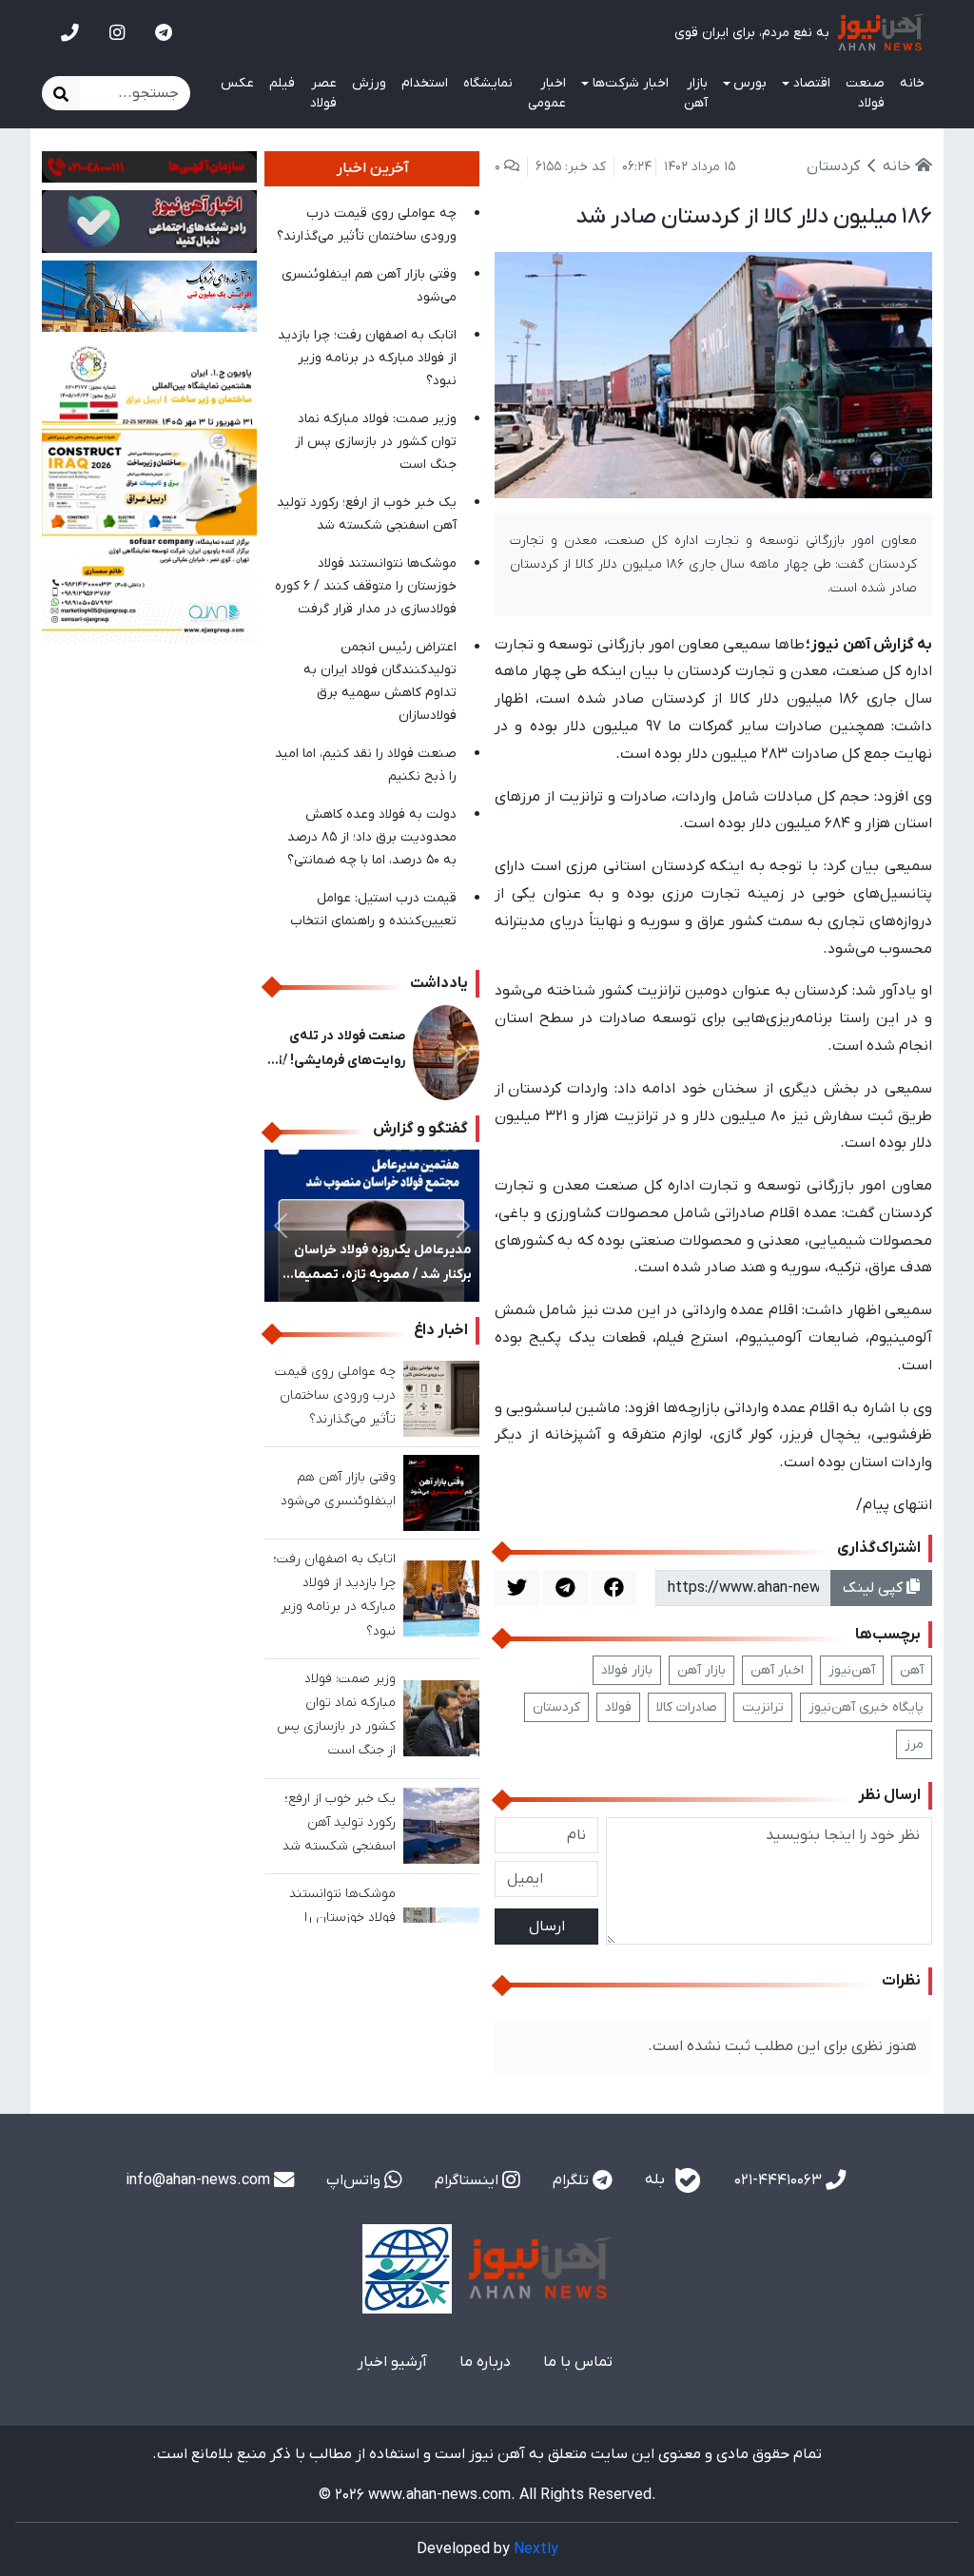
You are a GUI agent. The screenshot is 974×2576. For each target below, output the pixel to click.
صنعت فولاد (865, 93)
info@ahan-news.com (200, 2180)
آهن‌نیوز (852, 1670)
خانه (912, 83)
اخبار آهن (777, 1670)
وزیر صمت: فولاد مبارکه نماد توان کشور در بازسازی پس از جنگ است (376, 442)
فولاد (618, 1707)
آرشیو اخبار (392, 2362)
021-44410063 (780, 2180)
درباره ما (485, 2362)
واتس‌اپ (355, 2180)
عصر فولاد (323, 93)
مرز (914, 1744)
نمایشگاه (488, 83)
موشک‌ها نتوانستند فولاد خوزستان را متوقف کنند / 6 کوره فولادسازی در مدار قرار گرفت (366, 586)
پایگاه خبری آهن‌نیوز (866, 1707)
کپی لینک (875, 1588)
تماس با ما (578, 2362)
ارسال (547, 1927)
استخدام (425, 83)
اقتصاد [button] (812, 83)
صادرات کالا (687, 1707)
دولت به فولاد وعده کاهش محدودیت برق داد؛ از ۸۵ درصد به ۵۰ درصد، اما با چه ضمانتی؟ (372, 837)
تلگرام (573, 2180)
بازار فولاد (627, 1670)
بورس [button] (750, 83)
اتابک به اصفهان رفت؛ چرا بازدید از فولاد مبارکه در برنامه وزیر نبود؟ (367, 358)
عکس (237, 83)
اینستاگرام (468, 2180)
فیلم (282, 83)
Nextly (536, 2549)
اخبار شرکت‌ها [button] (631, 83)
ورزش (369, 83)
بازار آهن (696, 93)
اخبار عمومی (547, 93)
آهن (912, 1670)
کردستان (556, 1707)
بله (657, 2179)
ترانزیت (763, 1707)
